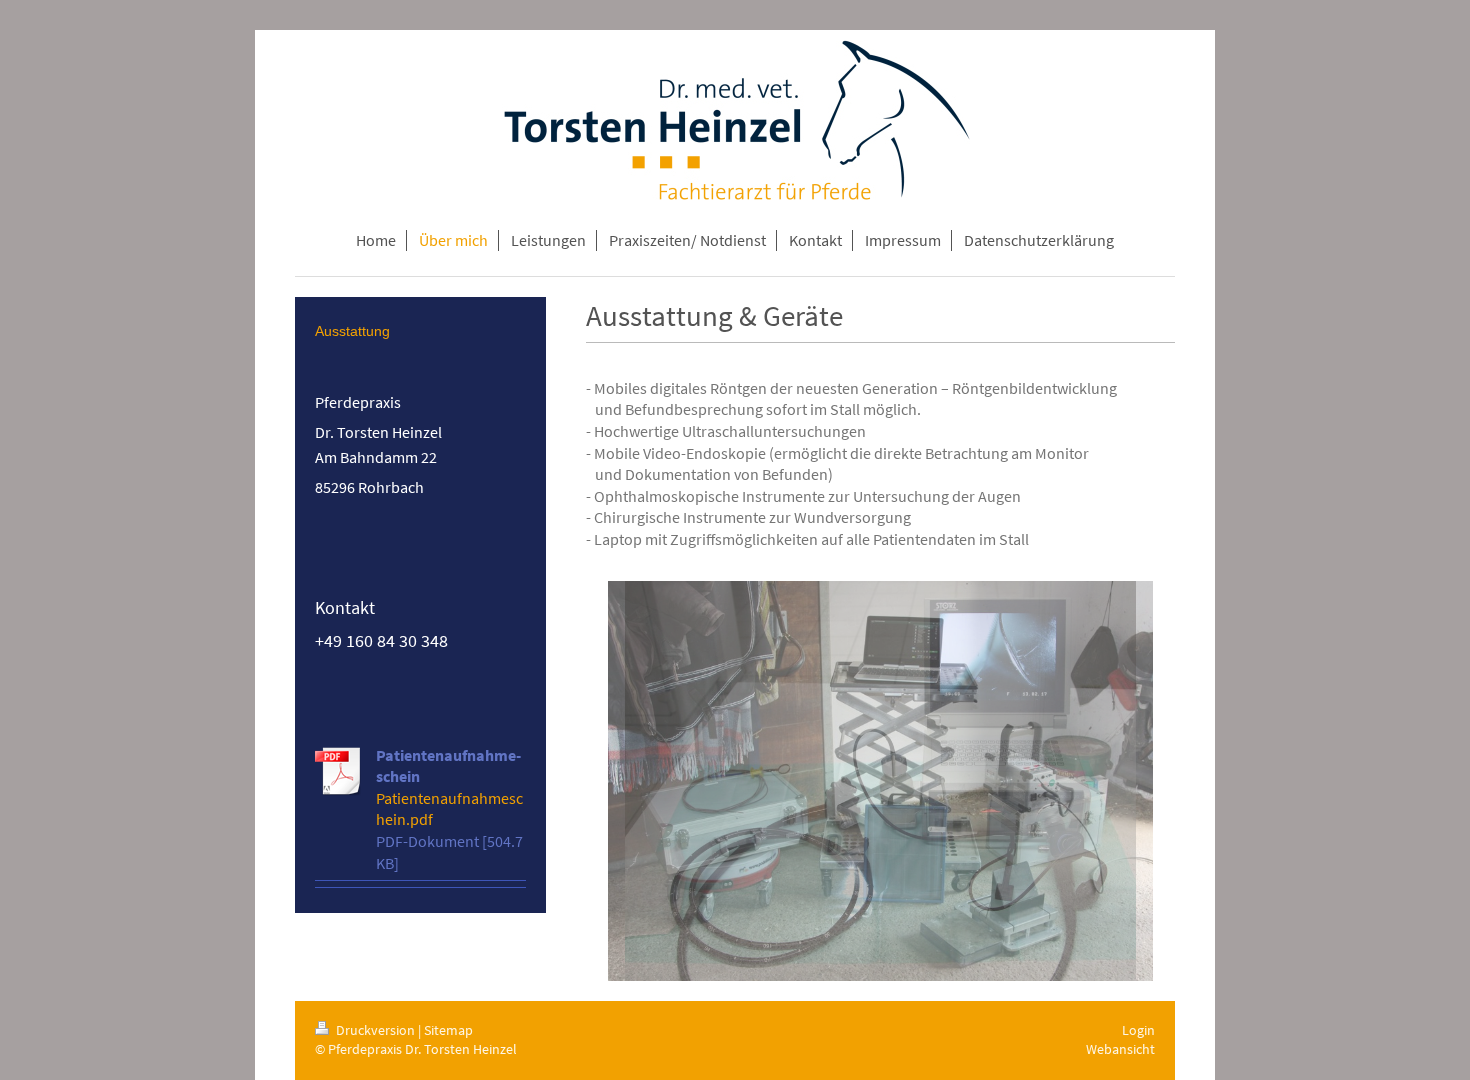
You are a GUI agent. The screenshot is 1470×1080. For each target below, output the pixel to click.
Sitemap (448, 1030)
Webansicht (1120, 1049)
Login (1138, 1030)
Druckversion (375, 1030)
